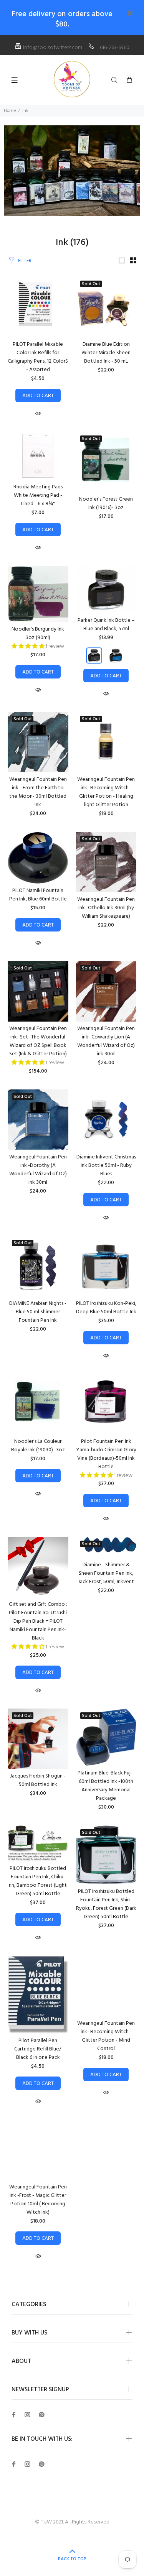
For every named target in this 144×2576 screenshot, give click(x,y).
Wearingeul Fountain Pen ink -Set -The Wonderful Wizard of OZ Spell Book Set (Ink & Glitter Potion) (38, 1041)
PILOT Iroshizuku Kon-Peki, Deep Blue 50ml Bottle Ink (106, 1308)
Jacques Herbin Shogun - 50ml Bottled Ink (38, 1780)
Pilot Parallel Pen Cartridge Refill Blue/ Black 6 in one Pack (38, 2049)
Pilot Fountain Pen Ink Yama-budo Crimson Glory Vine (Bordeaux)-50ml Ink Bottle (106, 1454)
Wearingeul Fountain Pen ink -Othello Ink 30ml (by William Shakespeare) (106, 908)
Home (10, 111)
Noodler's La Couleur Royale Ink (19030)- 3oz (38, 1446)
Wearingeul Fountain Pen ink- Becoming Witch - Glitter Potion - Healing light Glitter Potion (106, 792)
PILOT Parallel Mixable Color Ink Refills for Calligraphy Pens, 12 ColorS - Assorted (38, 357)
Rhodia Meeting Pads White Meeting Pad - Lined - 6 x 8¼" (38, 495)
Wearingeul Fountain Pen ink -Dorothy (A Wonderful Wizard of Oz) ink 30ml (38, 1170)
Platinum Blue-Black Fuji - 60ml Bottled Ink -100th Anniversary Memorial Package (106, 1786)
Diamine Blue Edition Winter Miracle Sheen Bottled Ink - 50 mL (106, 353)
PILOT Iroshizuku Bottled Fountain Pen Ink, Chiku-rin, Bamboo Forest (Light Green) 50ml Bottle (38, 1881)
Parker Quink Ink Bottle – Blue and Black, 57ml (106, 625)
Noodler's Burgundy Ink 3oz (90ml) (38, 633)
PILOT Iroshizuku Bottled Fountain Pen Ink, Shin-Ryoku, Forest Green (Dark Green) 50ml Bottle (106, 1904)
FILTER (25, 261)
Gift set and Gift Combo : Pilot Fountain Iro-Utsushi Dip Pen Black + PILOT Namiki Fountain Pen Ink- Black (38, 1621)
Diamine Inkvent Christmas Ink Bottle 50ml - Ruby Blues (106, 1166)
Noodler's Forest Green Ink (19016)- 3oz (106, 504)
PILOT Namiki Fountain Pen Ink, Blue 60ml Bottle (38, 895)
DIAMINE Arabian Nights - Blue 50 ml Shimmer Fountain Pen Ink (38, 1312)
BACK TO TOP (72, 2559)
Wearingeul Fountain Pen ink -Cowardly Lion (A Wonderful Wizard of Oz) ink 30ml (106, 1041)
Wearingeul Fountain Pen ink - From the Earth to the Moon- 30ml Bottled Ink (38, 792)
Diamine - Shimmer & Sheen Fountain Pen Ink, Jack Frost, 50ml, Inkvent (106, 1573)
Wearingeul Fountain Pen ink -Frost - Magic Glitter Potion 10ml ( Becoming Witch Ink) (38, 2200)
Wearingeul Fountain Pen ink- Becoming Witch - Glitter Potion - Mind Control (106, 2036)
